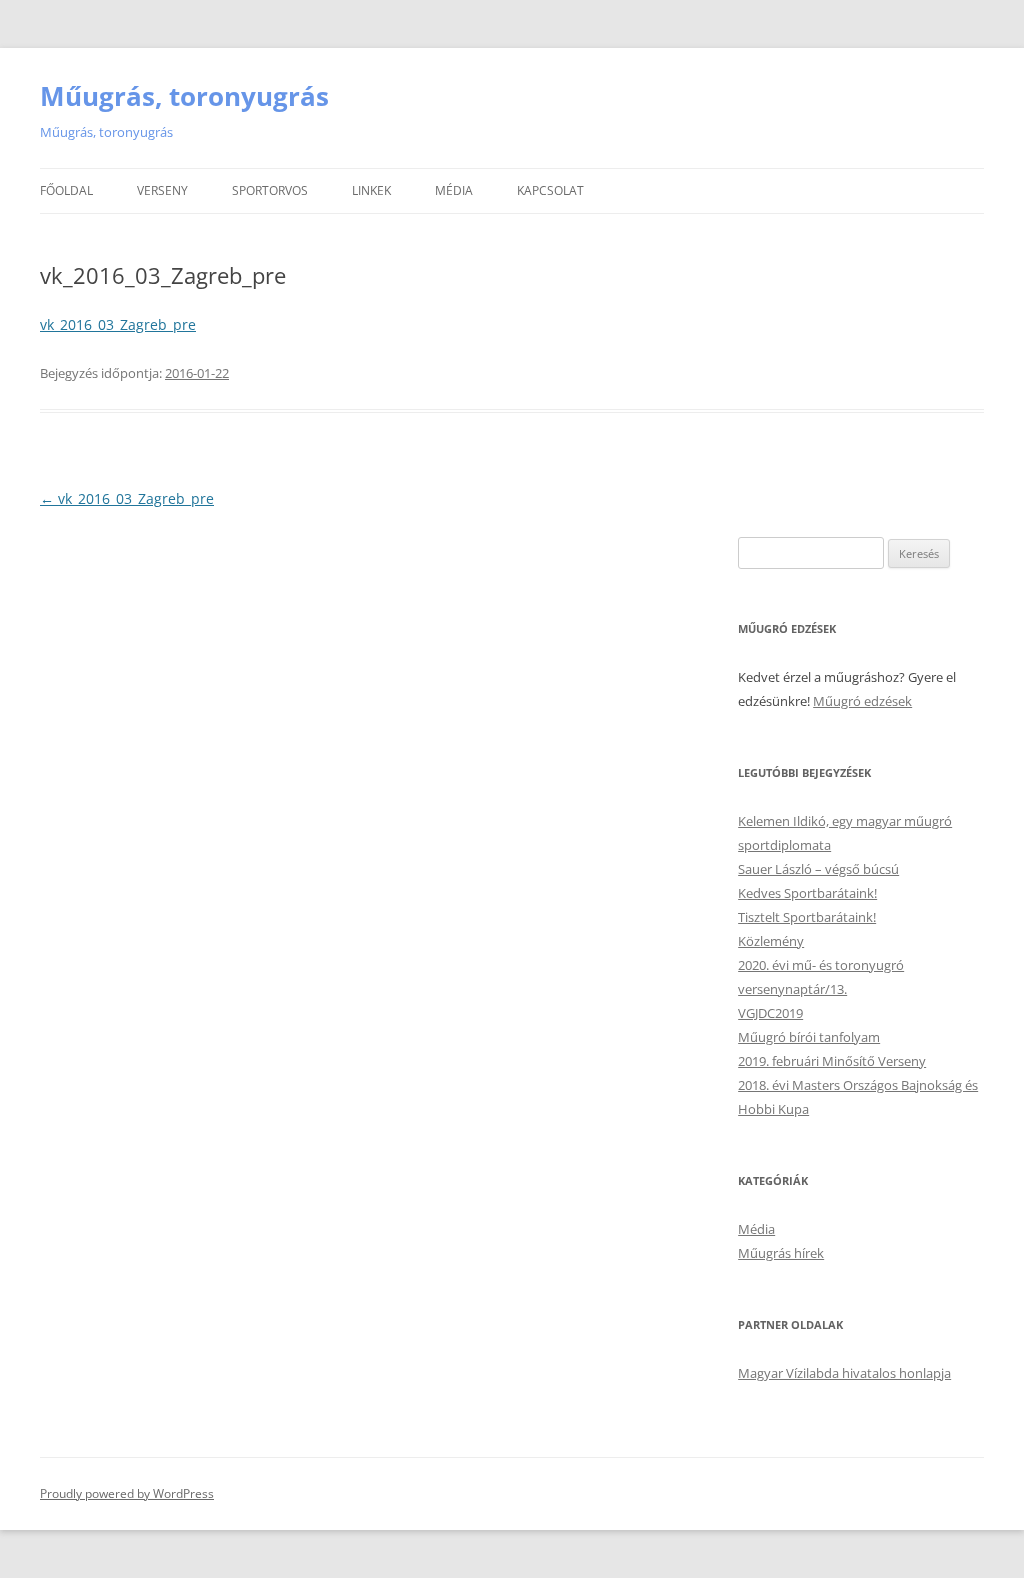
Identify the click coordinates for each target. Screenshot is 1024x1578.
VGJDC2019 (770, 1013)
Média (454, 190)
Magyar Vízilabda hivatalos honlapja (844, 1373)
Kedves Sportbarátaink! (807, 893)
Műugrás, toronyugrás (184, 96)
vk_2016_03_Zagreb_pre (118, 324)
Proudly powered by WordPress (127, 1493)
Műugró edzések (862, 701)
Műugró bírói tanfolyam (809, 1037)
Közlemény (771, 941)
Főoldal (66, 190)
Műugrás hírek (781, 1253)
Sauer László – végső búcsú (818, 869)
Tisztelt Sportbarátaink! (807, 917)
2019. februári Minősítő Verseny (832, 1061)
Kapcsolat (550, 190)
